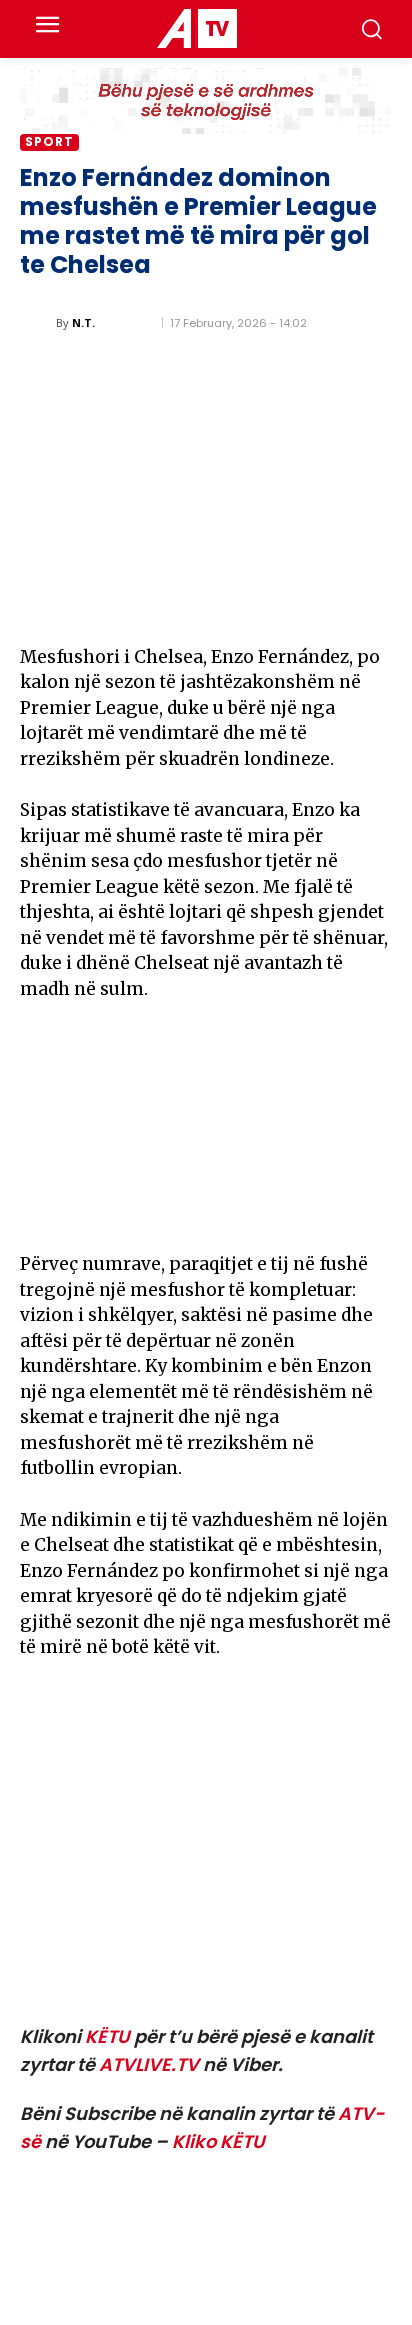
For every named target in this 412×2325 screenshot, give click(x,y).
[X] (232, 602)
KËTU (107, 2036)
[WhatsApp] (324, 602)
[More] (371, 602)
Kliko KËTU (218, 2141)
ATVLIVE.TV (149, 2064)
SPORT (49, 142)
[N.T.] (38, 323)
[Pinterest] (278, 602)
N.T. (83, 322)
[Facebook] (186, 602)
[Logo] (196, 28)
